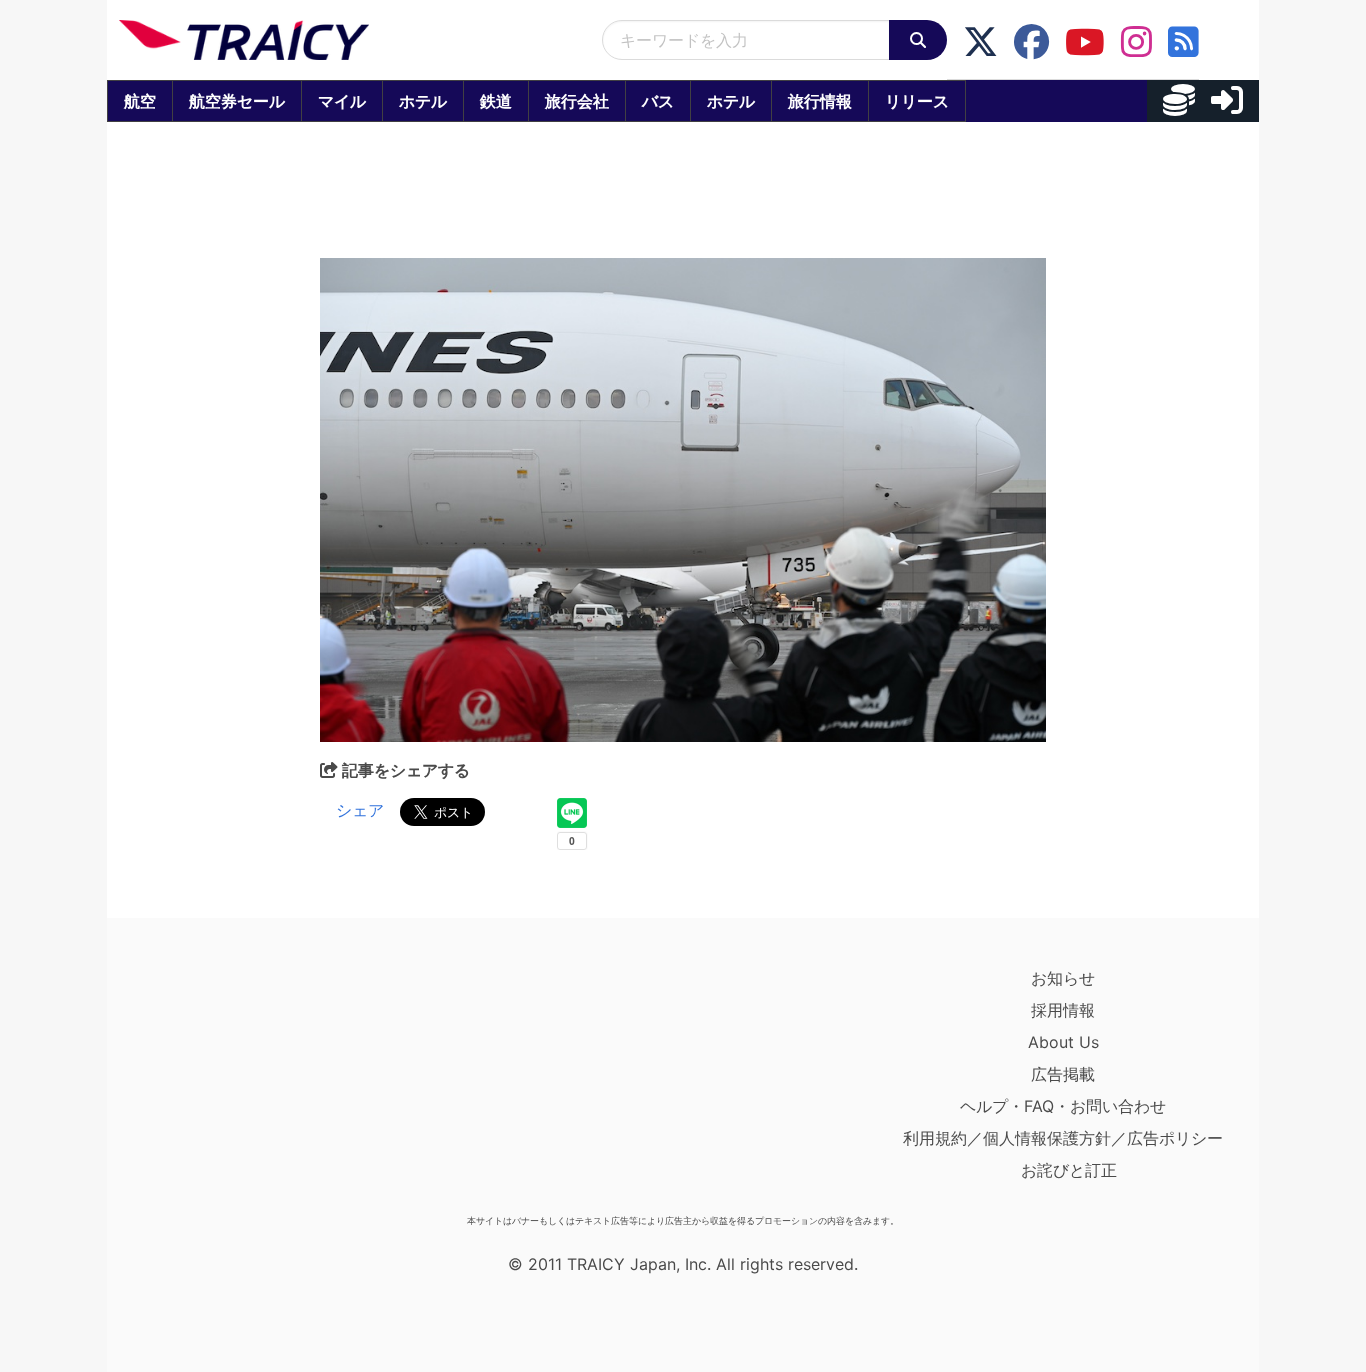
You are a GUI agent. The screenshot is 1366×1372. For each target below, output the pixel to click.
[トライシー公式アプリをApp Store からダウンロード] (235, 1084)
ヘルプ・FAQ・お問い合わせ (1063, 1106)
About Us (1063, 1042)
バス (658, 101)
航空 (140, 101)
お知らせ (1063, 978)
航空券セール (237, 101)
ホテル (423, 101)
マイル (342, 101)
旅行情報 (820, 101)
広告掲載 (1063, 1074)
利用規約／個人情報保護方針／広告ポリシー (1063, 1138)
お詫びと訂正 (1069, 1170)
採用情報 (1063, 1010)
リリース (917, 101)
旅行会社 (577, 101)
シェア (360, 810)
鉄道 (496, 101)
